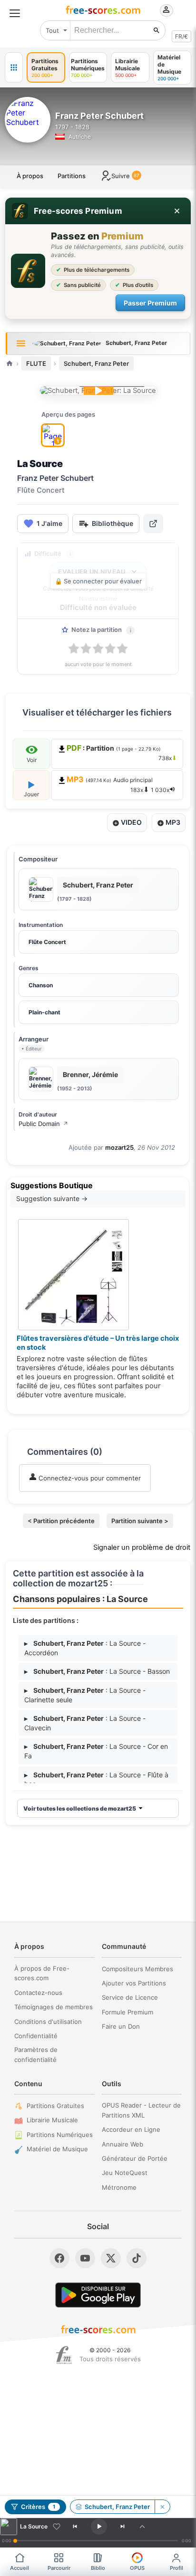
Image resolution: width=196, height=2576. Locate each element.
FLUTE (36, 363)
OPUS (137, 2568)
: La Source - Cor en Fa (96, 1751)
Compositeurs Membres (137, 1969)
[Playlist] (142, 2527)
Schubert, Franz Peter (96, 363)
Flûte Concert (47, 942)
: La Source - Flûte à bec (96, 1779)
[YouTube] (85, 2258)
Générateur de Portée (135, 2158)
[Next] (123, 2527)
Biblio (98, 2568)
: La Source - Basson (97, 1671)
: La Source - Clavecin (85, 1723)
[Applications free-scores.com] (14, 67)
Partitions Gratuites (55, 2106)
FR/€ (181, 36)
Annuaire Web (122, 2144)
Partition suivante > (140, 1521)
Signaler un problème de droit (142, 1547)
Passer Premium (150, 303)
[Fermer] (177, 211)
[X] (111, 2258)
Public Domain (43, 1124)
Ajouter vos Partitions (134, 1983)
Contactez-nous (38, 1993)
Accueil (20, 2568)
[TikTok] (137, 2258)
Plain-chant (44, 1012)
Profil (176, 2568)
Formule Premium (127, 2012)
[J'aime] (57, 2527)
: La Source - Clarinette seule (85, 1695)
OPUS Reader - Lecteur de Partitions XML (141, 2110)
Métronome (119, 2187)
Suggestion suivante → (52, 1198)
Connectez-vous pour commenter (89, 1478)
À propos (30, 176)
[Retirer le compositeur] (162, 2507)
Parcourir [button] (59, 2568)
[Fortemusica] (64, 2355)
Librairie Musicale (52, 2120)
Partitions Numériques (60, 2135)
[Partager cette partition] (153, 524)
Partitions (72, 176)
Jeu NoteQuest (125, 2173)
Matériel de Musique (57, 2149)
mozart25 (119, 1147)
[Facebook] (59, 2258)
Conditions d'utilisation (48, 2022)
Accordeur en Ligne (131, 2129)
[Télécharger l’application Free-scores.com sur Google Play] (98, 2295)
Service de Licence (130, 1997)
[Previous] (75, 2527)
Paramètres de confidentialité (36, 2055)
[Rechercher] (157, 30)
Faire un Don (121, 2026)
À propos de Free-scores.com (42, 1973)
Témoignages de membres (54, 2007)
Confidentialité (36, 2036)
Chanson (41, 985)
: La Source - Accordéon (85, 1648)
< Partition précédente (61, 1521)
